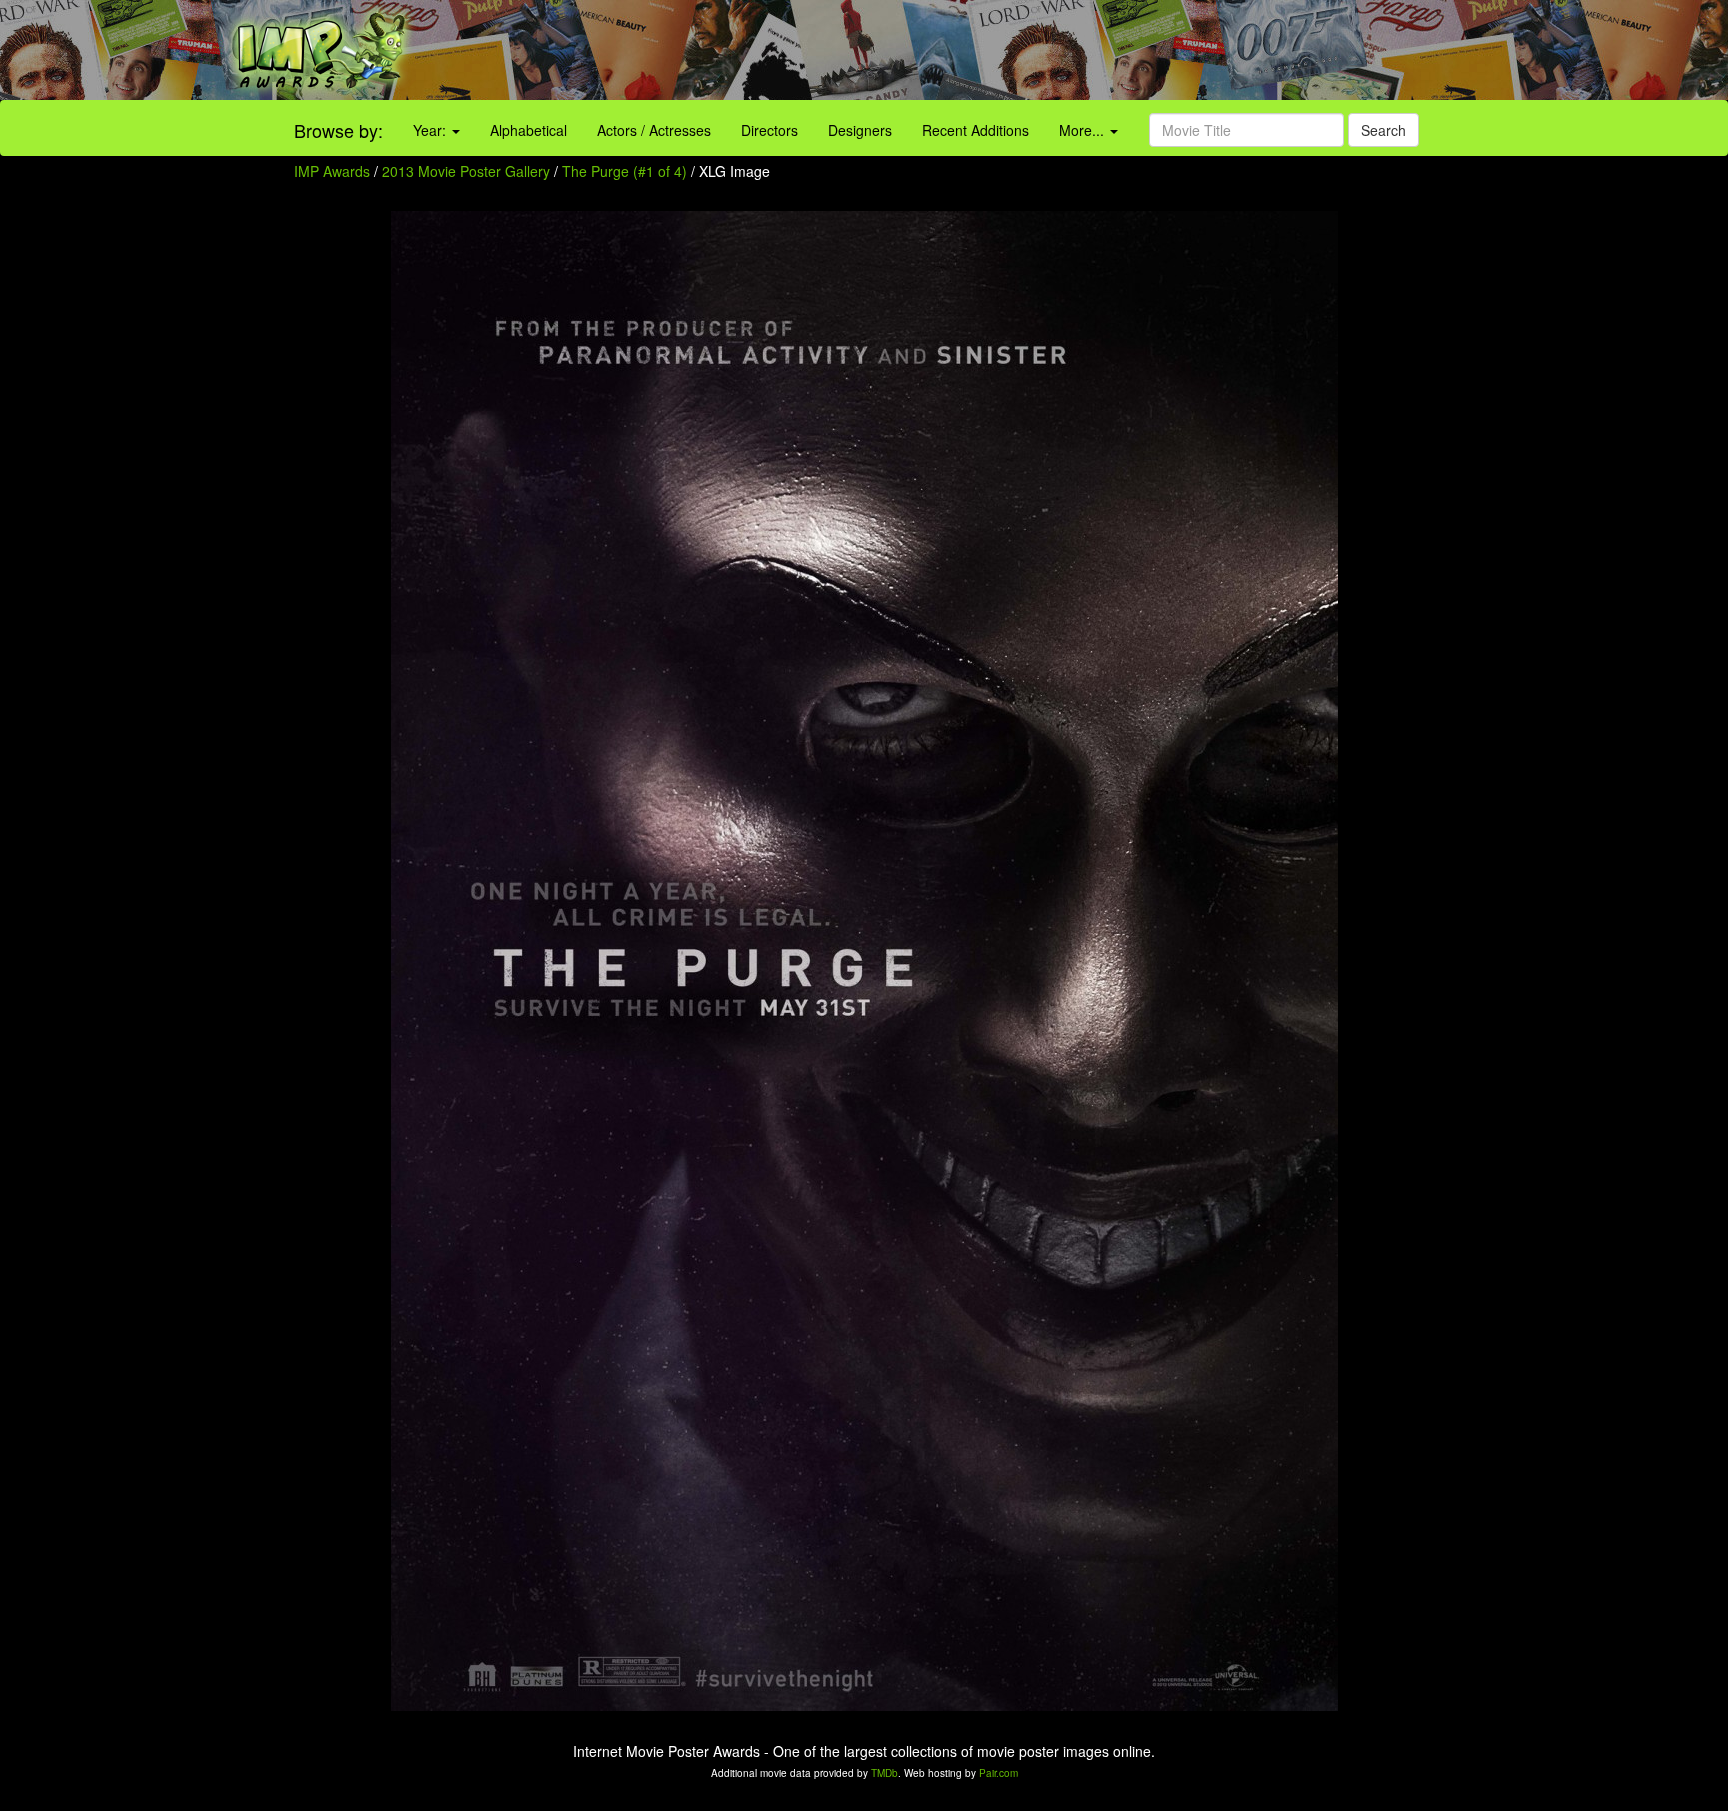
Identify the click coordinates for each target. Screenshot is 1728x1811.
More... (1083, 130)
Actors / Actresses (654, 130)
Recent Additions (975, 130)
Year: (431, 130)
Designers (860, 130)
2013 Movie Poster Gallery (466, 171)
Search (1383, 130)
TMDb (884, 1773)
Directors (769, 130)
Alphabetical (528, 130)
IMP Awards (332, 171)
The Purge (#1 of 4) (624, 171)
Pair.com (998, 1773)
